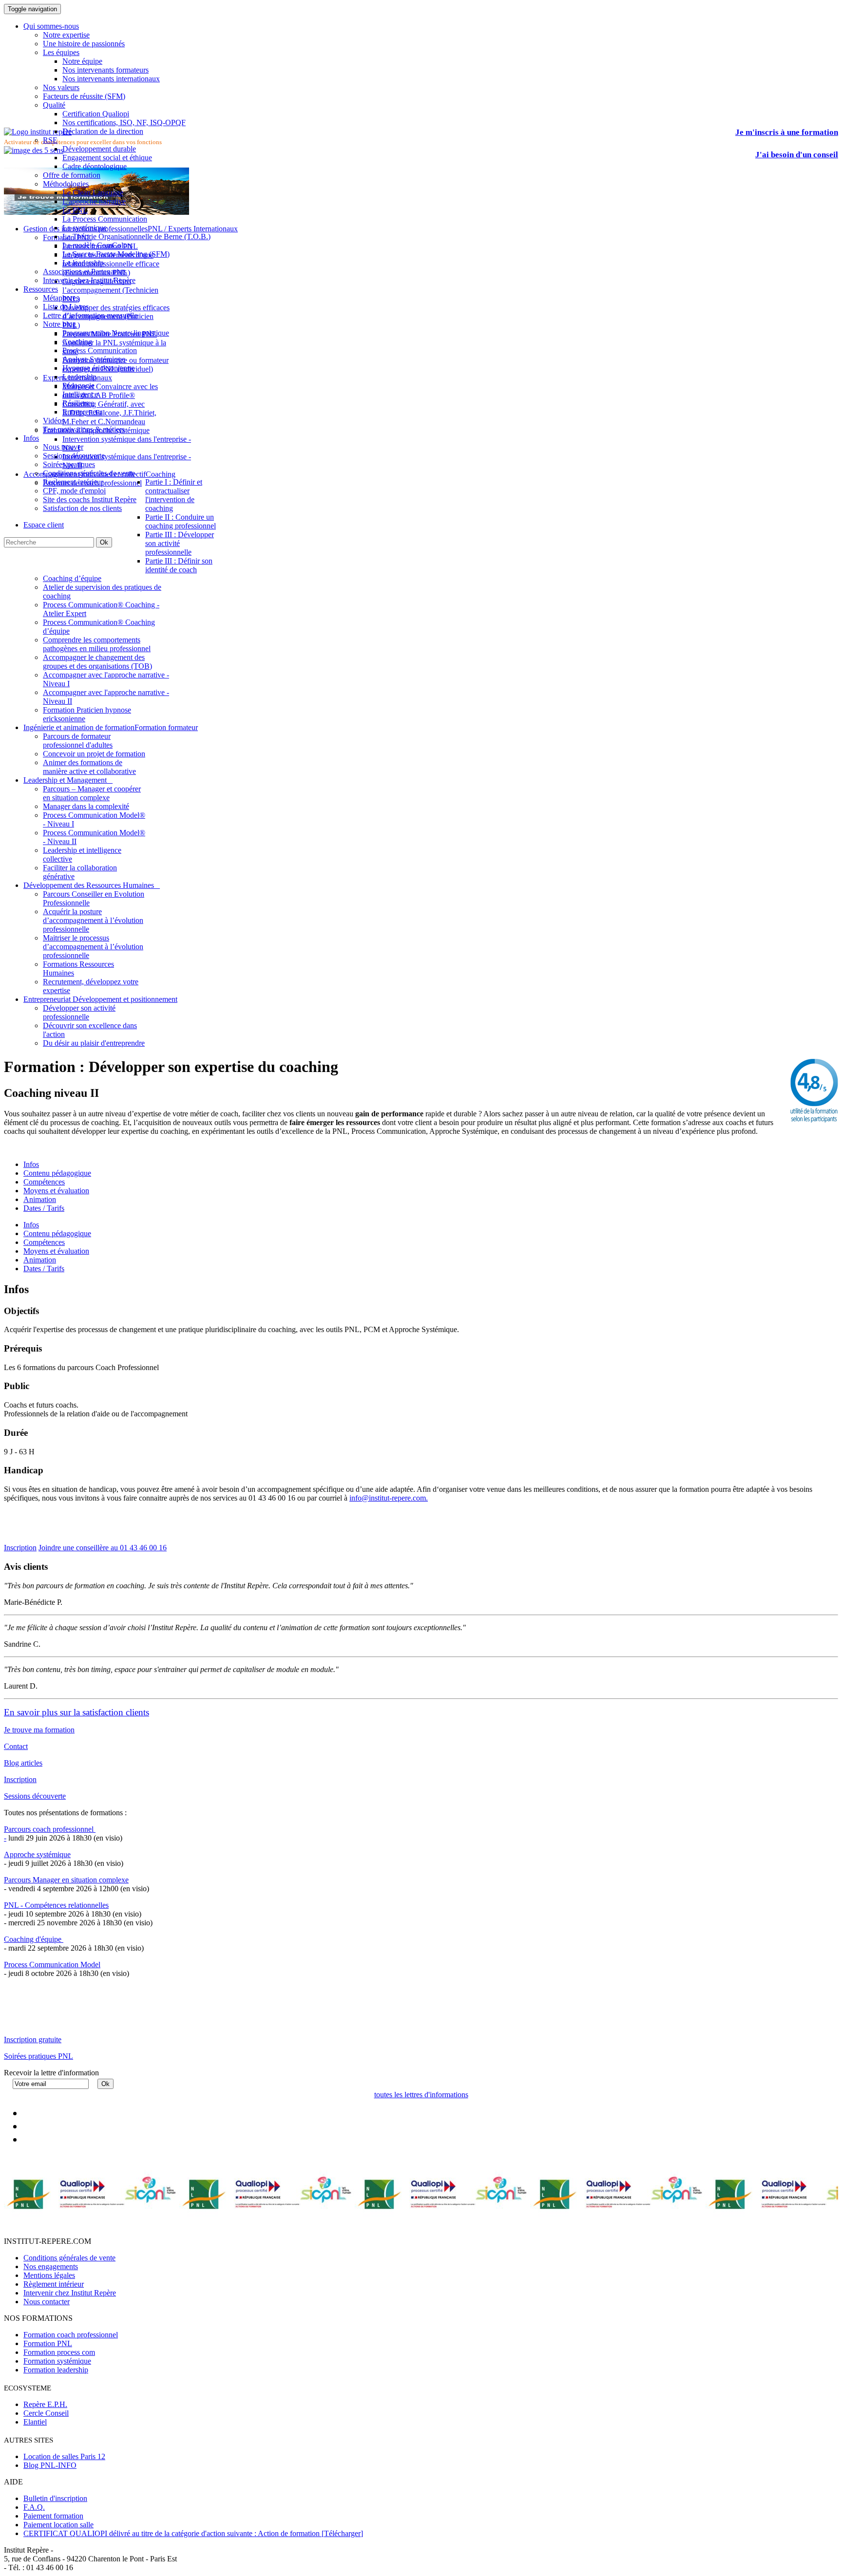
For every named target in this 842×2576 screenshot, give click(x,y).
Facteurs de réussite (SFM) (84, 96)
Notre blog (59, 324)
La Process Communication (105, 219)
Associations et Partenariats (85, 272)
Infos (31, 438)
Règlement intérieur (54, 2284)
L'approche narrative (94, 201)
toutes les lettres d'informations (421, 2095)
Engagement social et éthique (107, 158)
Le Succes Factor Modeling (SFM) (116, 254)
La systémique (85, 228)
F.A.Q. (34, 2507)
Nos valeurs (61, 87)
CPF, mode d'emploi (74, 491)
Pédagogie (78, 385)
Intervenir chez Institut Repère (89, 280)
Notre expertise (66, 35)
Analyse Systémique (94, 359)
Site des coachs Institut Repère (90, 499)
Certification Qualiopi (96, 114)
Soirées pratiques (69, 464)
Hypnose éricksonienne (98, 368)
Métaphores (61, 298)
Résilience (78, 403)
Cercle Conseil (46, 2413)
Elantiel (35, 2422)
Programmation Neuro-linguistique (116, 333)
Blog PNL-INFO (50, 2465)
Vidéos (54, 421)
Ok (104, 542)
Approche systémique (37, 1854)
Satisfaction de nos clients (82, 508)
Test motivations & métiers (84, 429)
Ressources (41, 289)
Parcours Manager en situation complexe (66, 1880)
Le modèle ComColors (97, 245)
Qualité (54, 105)
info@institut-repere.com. (389, 1498)
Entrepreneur (82, 412)
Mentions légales (49, 2275)
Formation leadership (56, 2370)
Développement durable (99, 149)
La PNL (75, 210)
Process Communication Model (52, 1965)
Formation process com (59, 2352)
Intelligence (80, 394)
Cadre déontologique (95, 166)
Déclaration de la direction (103, 131)
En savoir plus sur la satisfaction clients (77, 1712)
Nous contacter (47, 2302)
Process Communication (100, 350)
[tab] (31, 1225)
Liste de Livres (66, 307)
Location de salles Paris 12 (64, 2456)
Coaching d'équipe (34, 1939)
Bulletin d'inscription (55, 2498)
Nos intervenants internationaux (111, 79)
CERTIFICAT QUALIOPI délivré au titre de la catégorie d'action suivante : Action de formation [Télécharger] (193, 2533)
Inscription (20, 1548)
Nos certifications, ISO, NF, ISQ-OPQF (124, 122)
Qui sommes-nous (51, 26)
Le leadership (83, 263)
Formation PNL (48, 2343)
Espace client (44, 525)
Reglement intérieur (73, 482)
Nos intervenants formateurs (105, 70)
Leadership (79, 377)
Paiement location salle (58, 2525)
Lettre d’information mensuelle (90, 315)
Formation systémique (57, 2361)
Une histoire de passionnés (84, 44)
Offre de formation (72, 175)
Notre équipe (82, 61)
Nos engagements (51, 2266)
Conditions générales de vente (89, 473)
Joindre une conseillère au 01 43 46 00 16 (103, 1548)
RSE (50, 140)
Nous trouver (63, 447)
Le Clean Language (93, 193)
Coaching (77, 342)
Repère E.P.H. (45, 2404)
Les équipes (61, 52)
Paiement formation (53, 2516)
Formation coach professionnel (71, 2335)
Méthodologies (66, 184)
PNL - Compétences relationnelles (56, 1905)
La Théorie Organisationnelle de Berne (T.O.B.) (136, 236)
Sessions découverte (74, 456)
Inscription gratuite (33, 2040)
